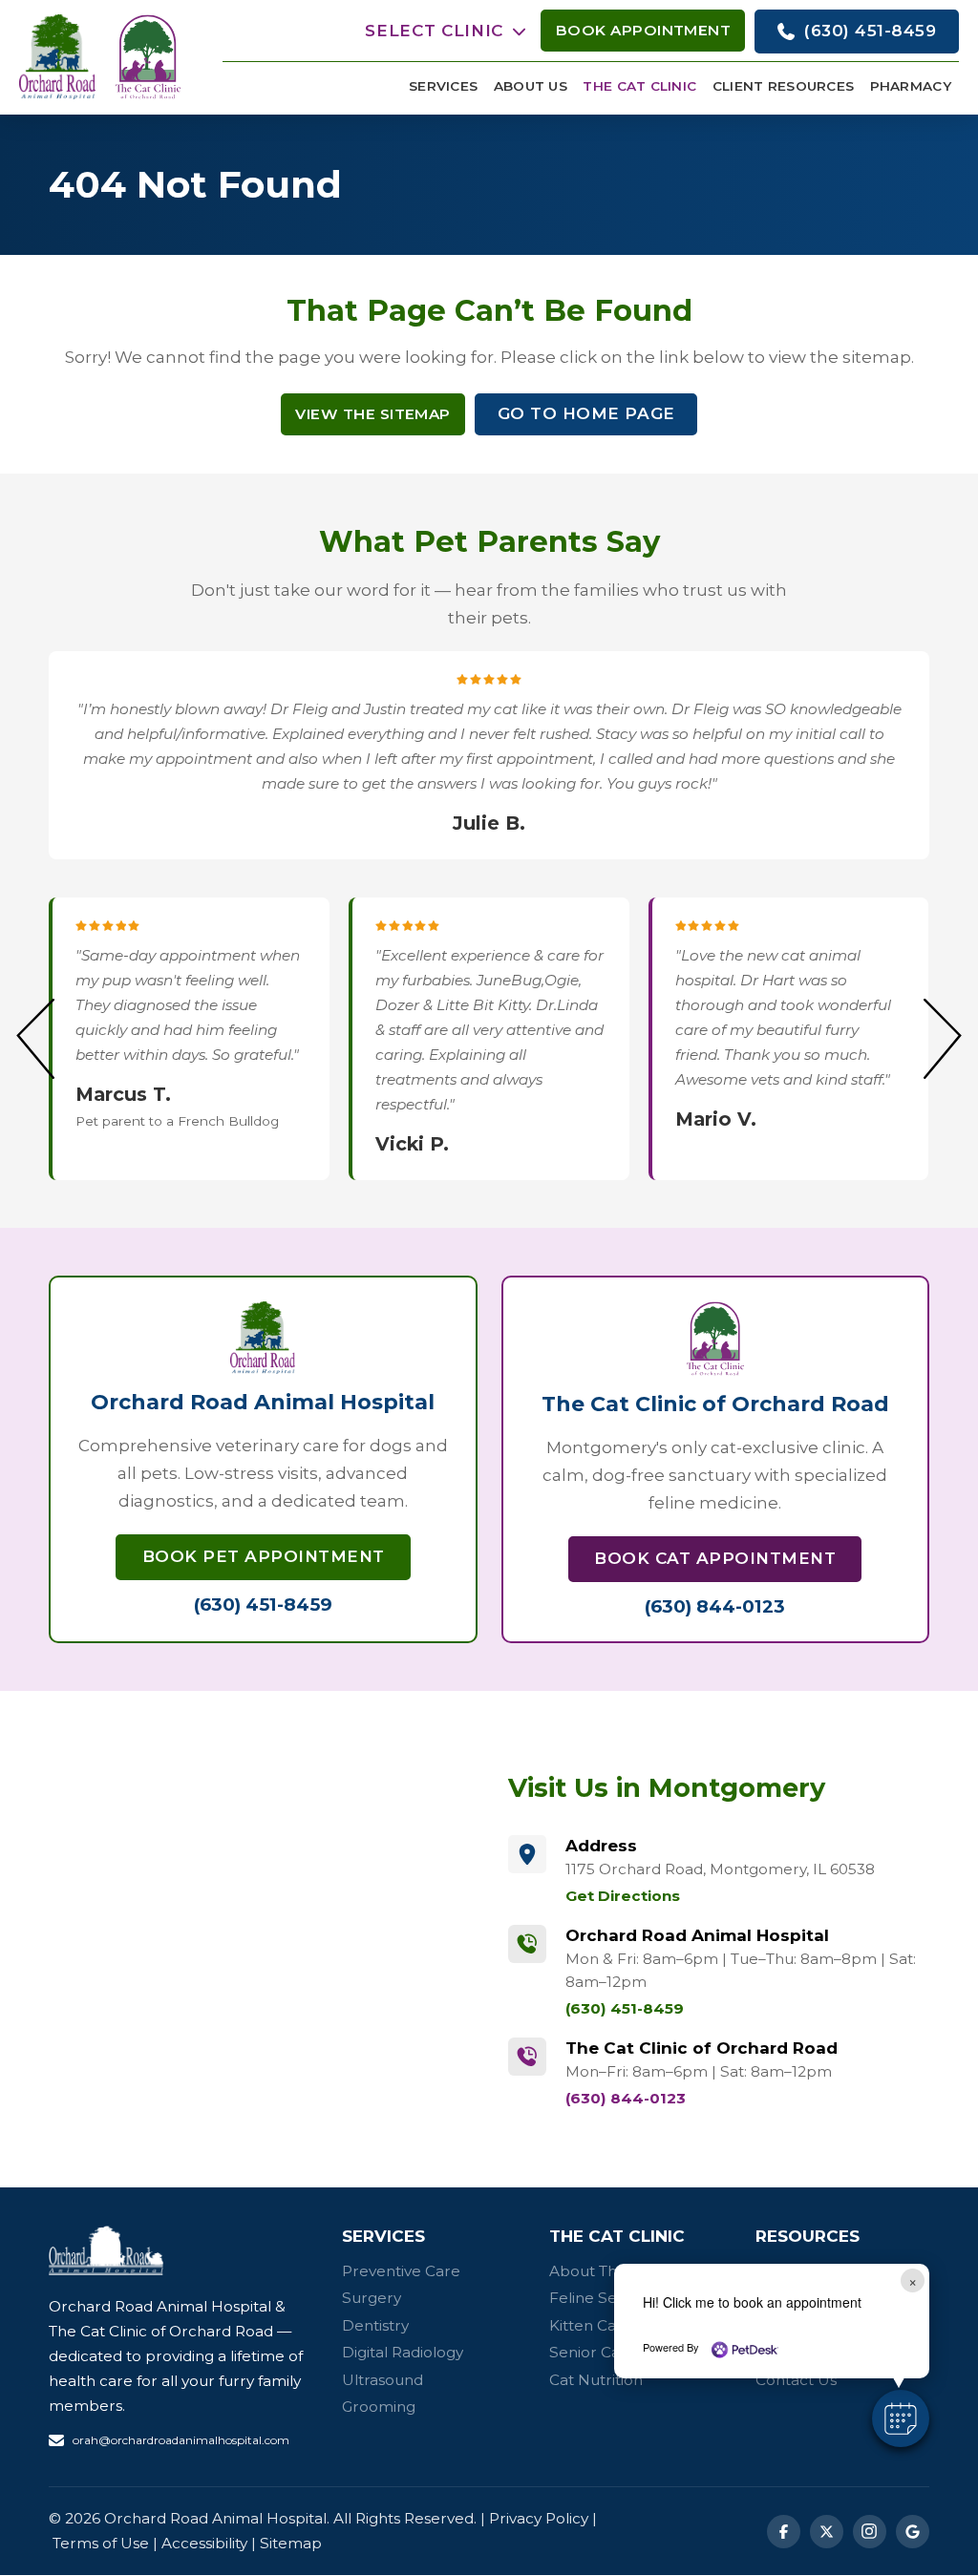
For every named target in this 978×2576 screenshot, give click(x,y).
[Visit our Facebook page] (784, 2532)
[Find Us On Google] (913, 2532)
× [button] (913, 2280)
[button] (446, 31)
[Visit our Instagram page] (870, 2532)
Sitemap (291, 2543)
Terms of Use (101, 2543)
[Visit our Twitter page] (827, 2532)
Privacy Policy (539, 2518)
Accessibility (204, 2543)
